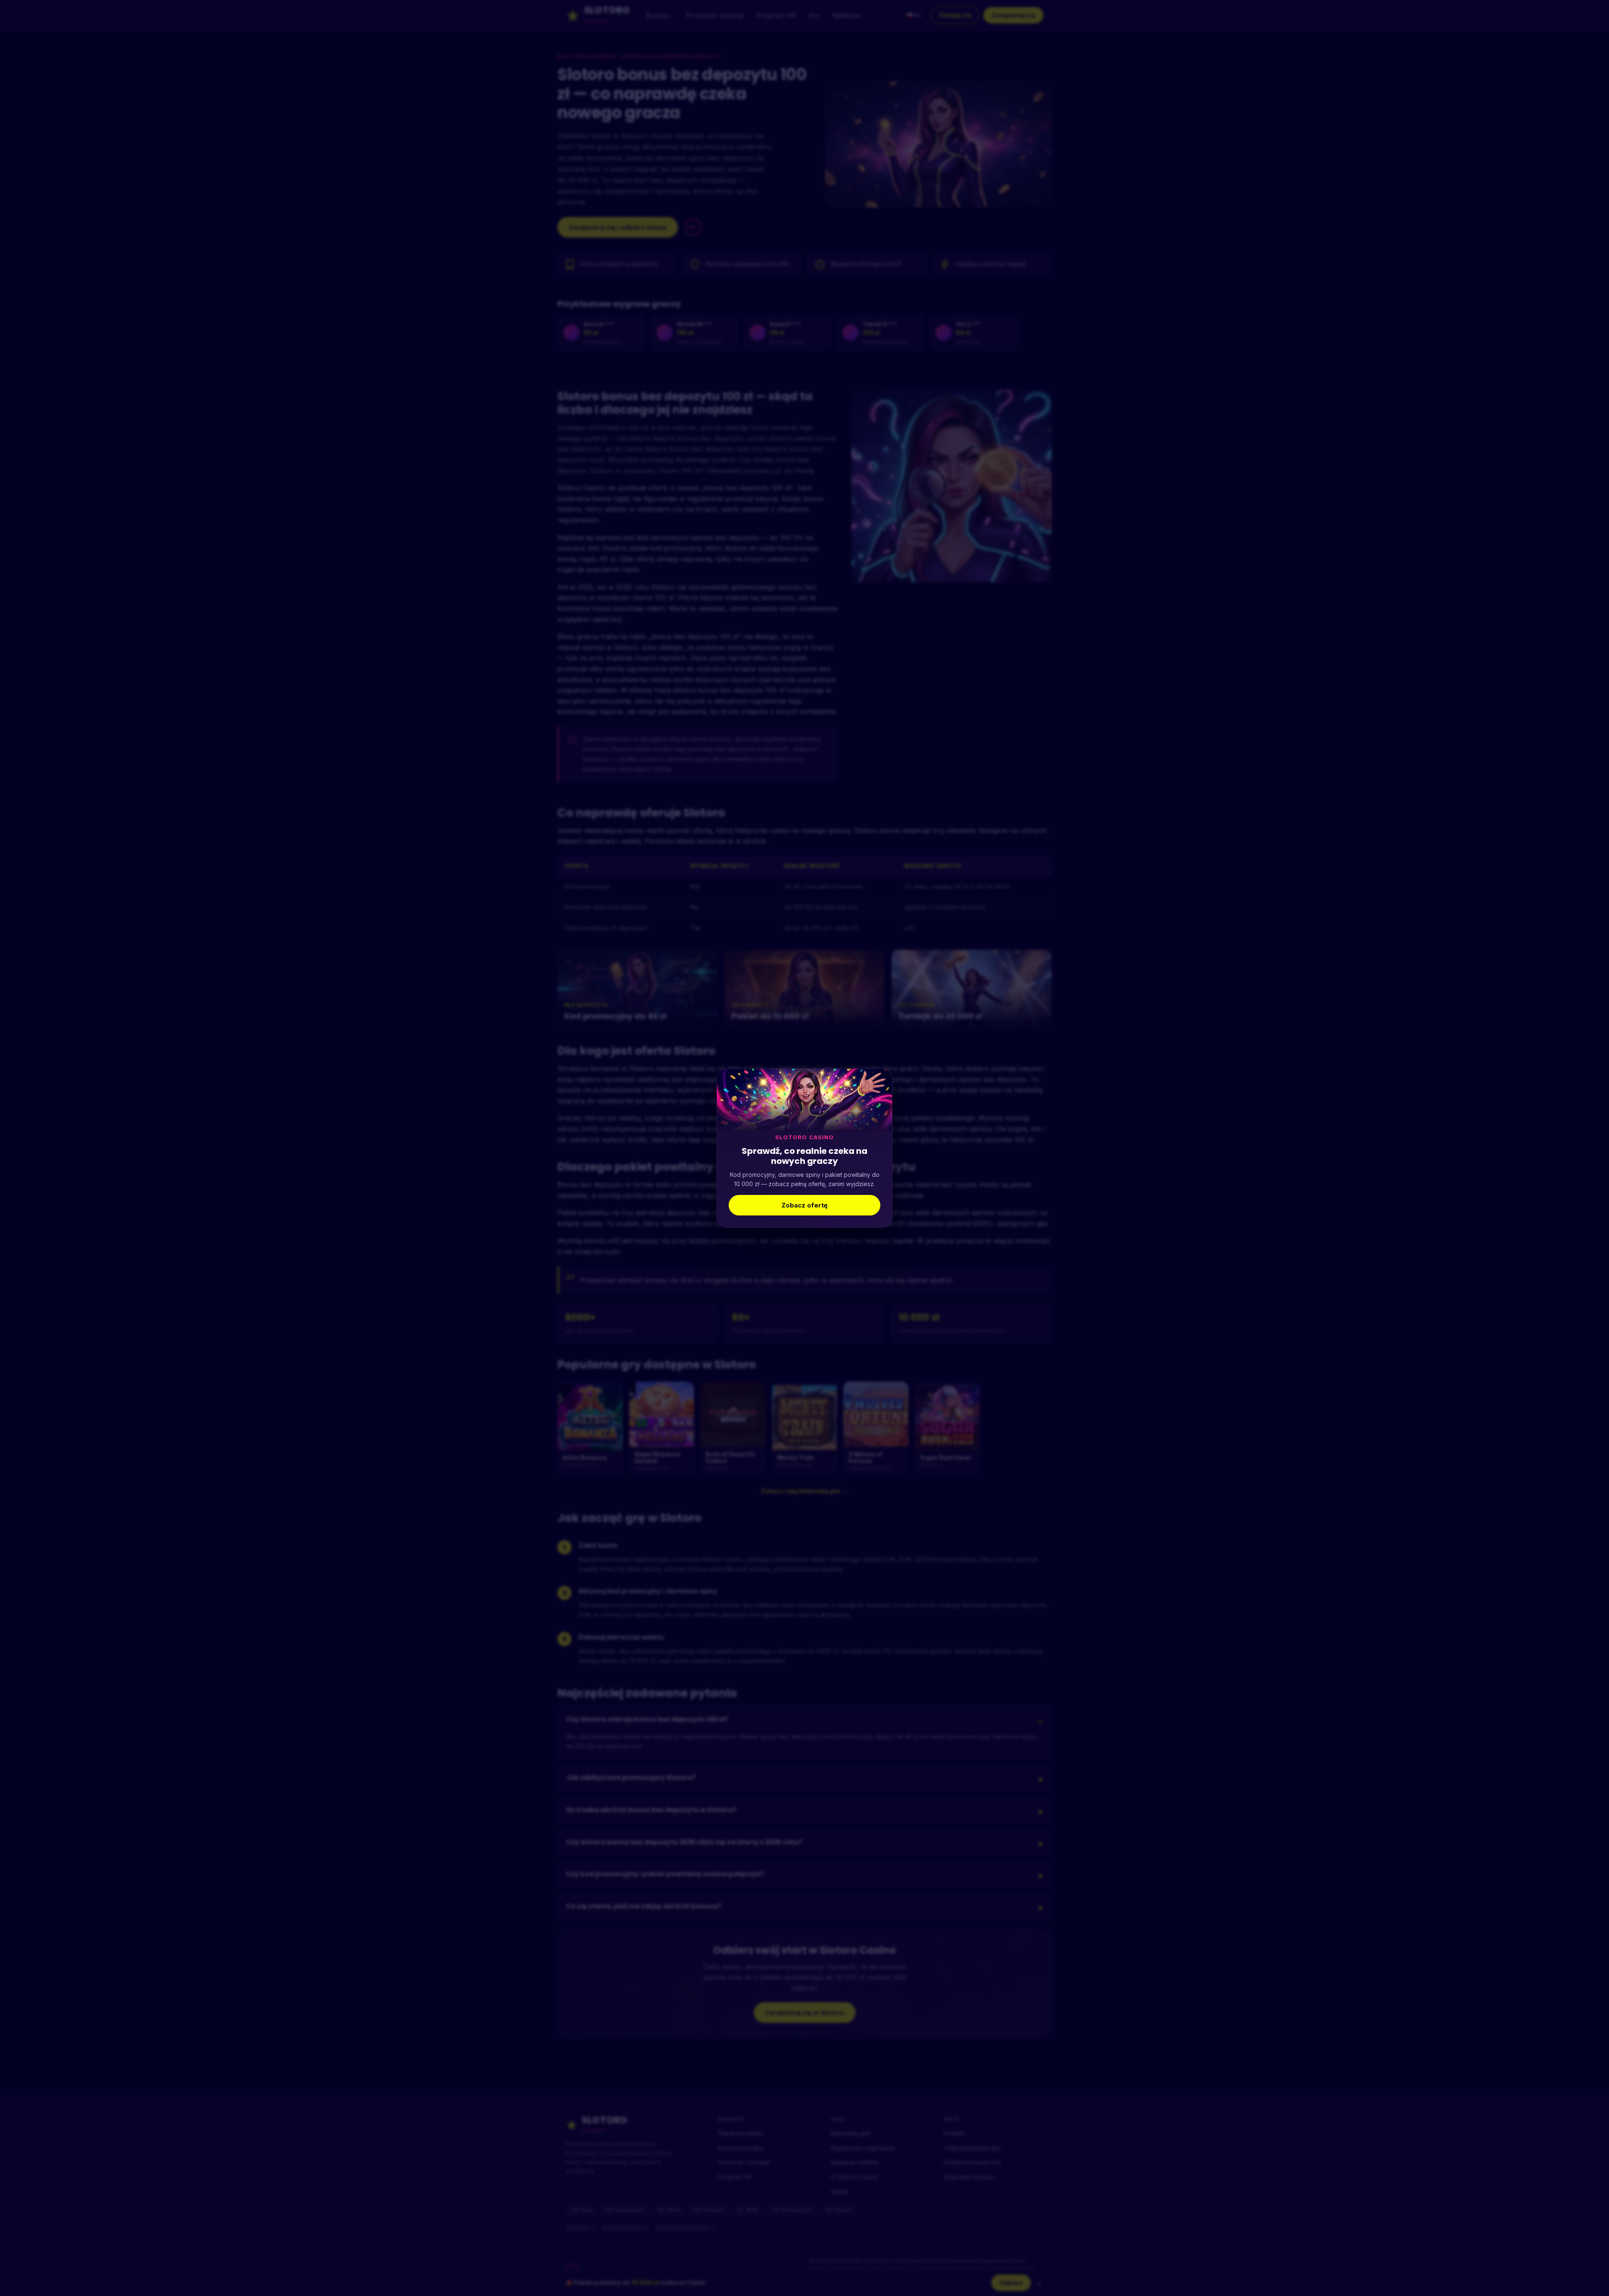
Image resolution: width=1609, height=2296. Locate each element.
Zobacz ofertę (804, 1205)
